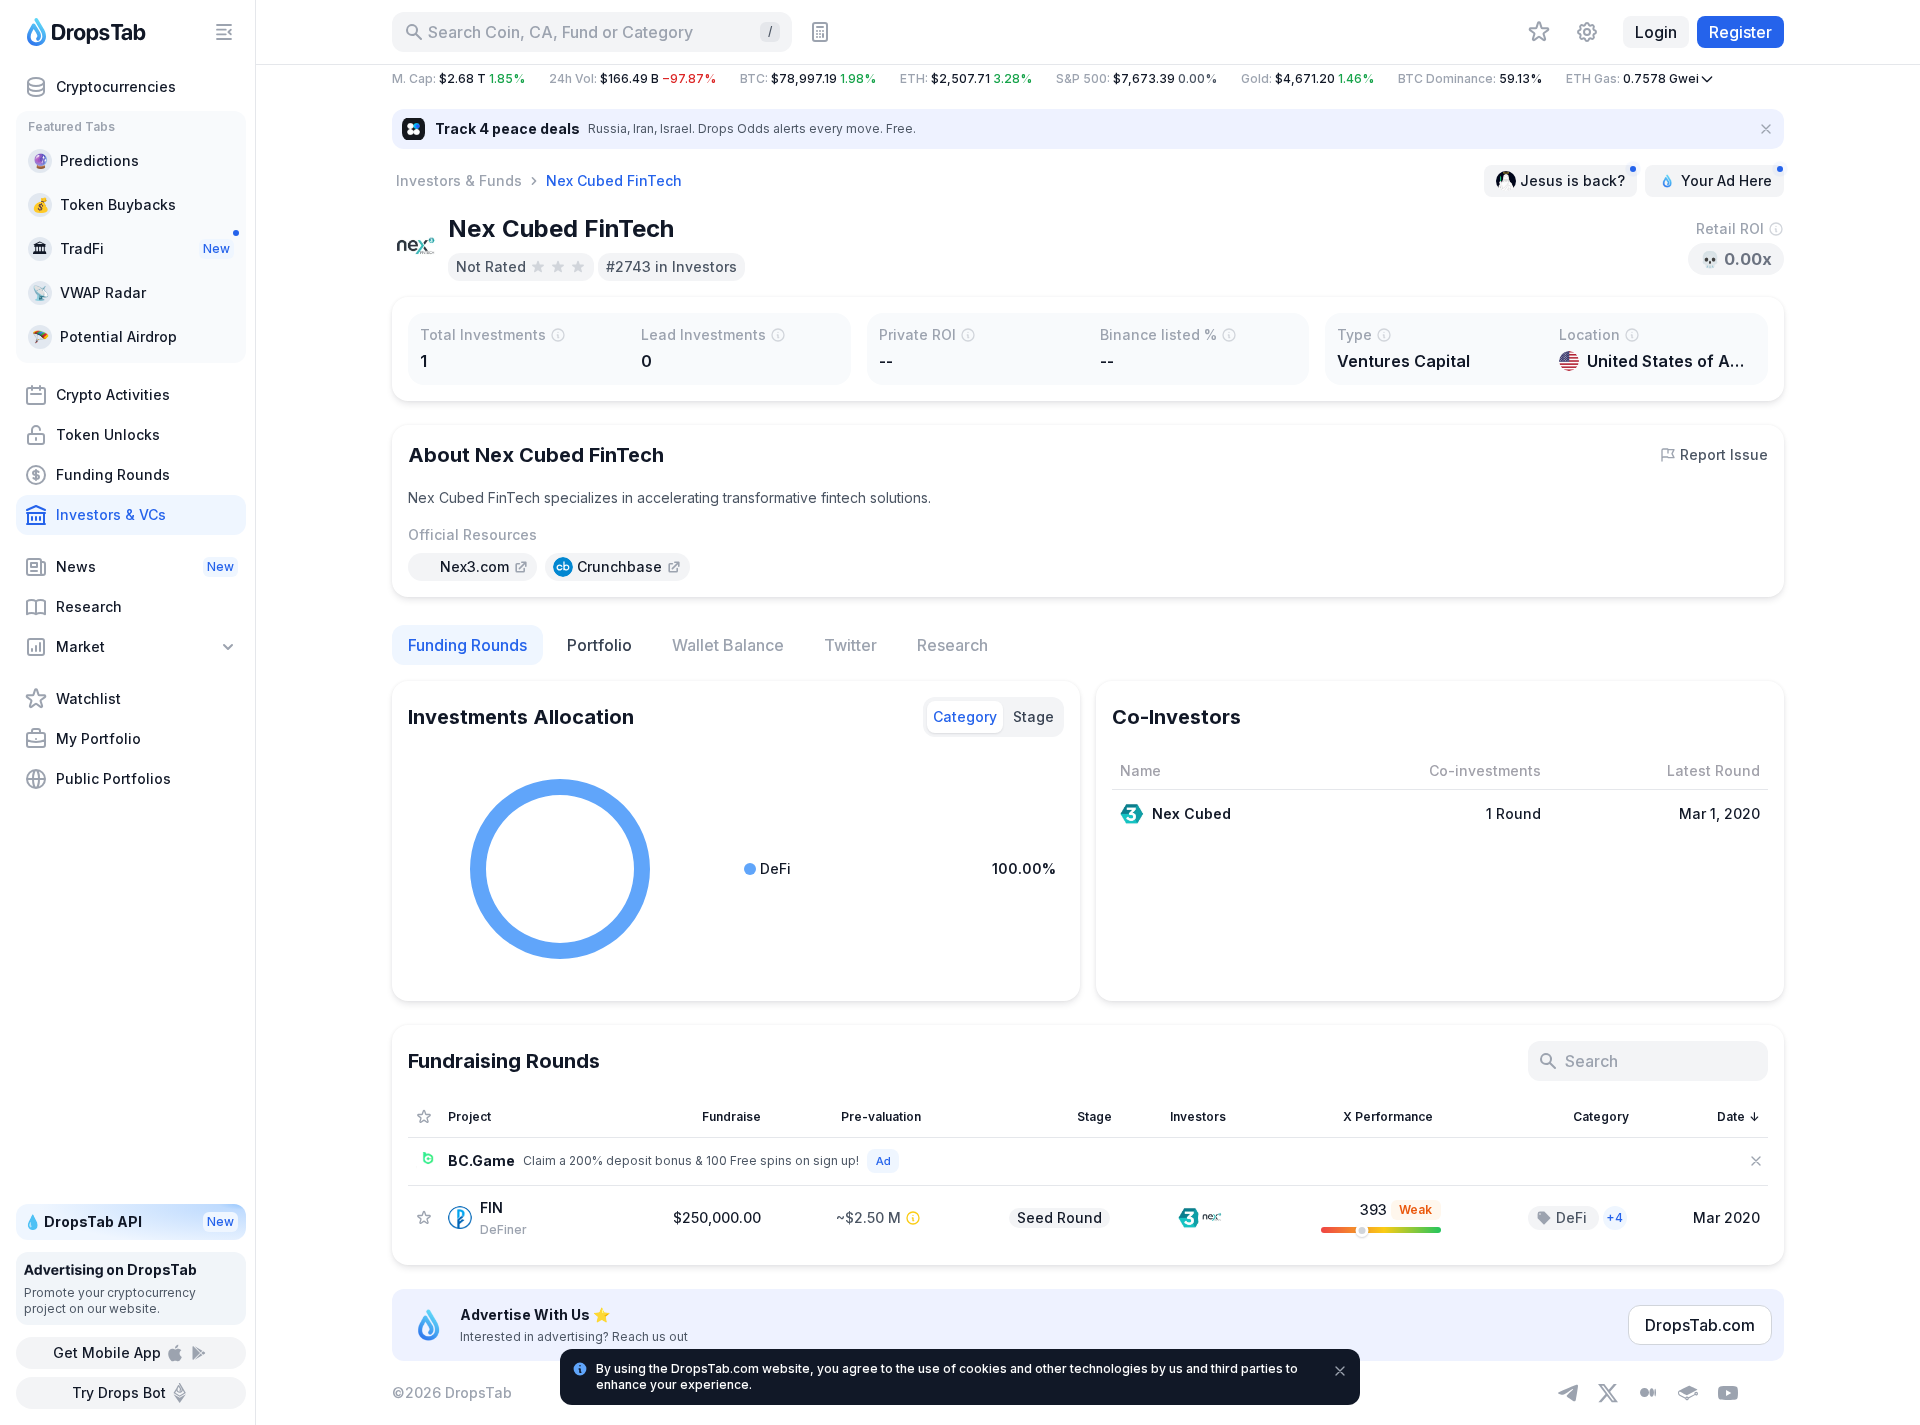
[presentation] (472, 567)
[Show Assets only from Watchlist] (424, 1117)
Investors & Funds (459, 180)
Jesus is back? (1572, 180)
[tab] (965, 717)
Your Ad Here (1726, 180)
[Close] (1766, 129)
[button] (1088, 79)
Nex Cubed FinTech (614, 180)
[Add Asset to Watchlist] (424, 1217)
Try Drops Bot (119, 1392)
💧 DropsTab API (129, 1221)
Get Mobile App (107, 1352)
